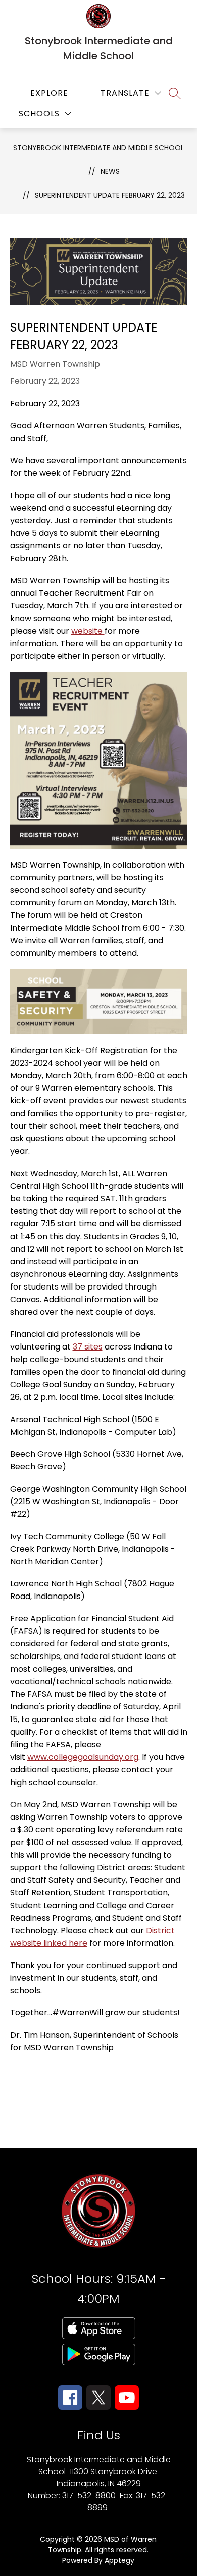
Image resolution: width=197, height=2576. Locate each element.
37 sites (88, 1347)
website (88, 631)
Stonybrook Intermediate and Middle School (98, 148)
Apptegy (119, 2560)
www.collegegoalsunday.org (83, 1757)
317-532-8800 (89, 2496)
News (110, 171)
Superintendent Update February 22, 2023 (110, 195)
